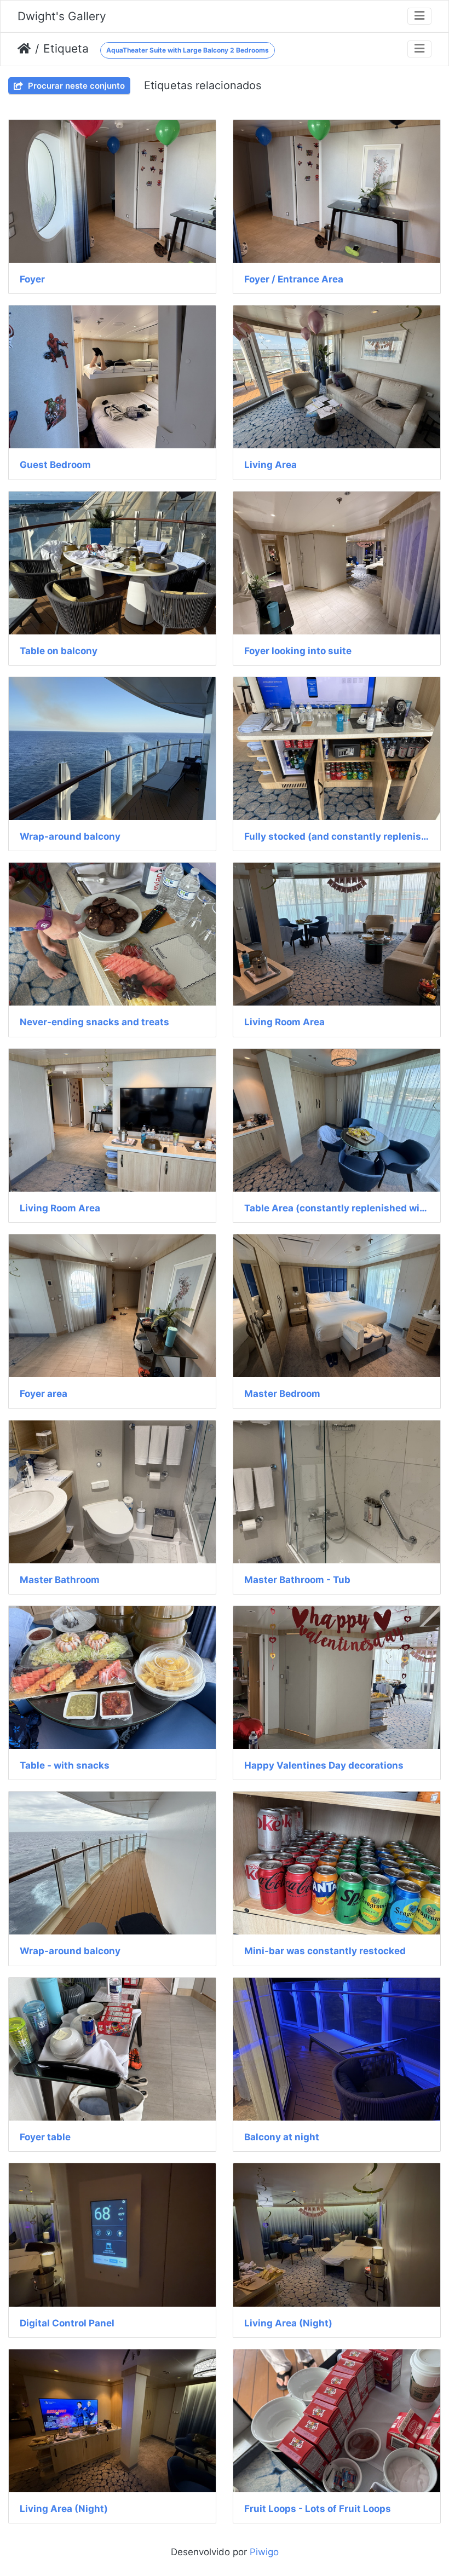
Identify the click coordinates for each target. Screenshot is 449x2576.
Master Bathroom (60, 1580)
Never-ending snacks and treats (94, 1022)
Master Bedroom (282, 1394)
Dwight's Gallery (62, 16)
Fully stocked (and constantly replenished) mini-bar (337, 836)
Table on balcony (59, 651)
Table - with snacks (65, 1765)
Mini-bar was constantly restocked (325, 1951)
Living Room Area (284, 1022)
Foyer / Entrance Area (294, 279)
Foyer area (44, 1394)
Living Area (270, 465)
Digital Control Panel (67, 2323)
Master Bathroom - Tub (297, 1580)
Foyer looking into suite (298, 651)
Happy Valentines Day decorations (324, 1765)
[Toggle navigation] (419, 16)
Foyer (32, 279)
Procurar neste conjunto (75, 86)
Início (24, 49)
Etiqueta (66, 48)
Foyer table (45, 2137)
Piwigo (264, 2552)
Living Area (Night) (288, 2323)
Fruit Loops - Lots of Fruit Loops (318, 2509)
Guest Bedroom (55, 465)
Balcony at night (282, 2137)
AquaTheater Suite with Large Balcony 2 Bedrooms (188, 50)
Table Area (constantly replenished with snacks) (337, 1208)
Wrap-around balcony (70, 836)
